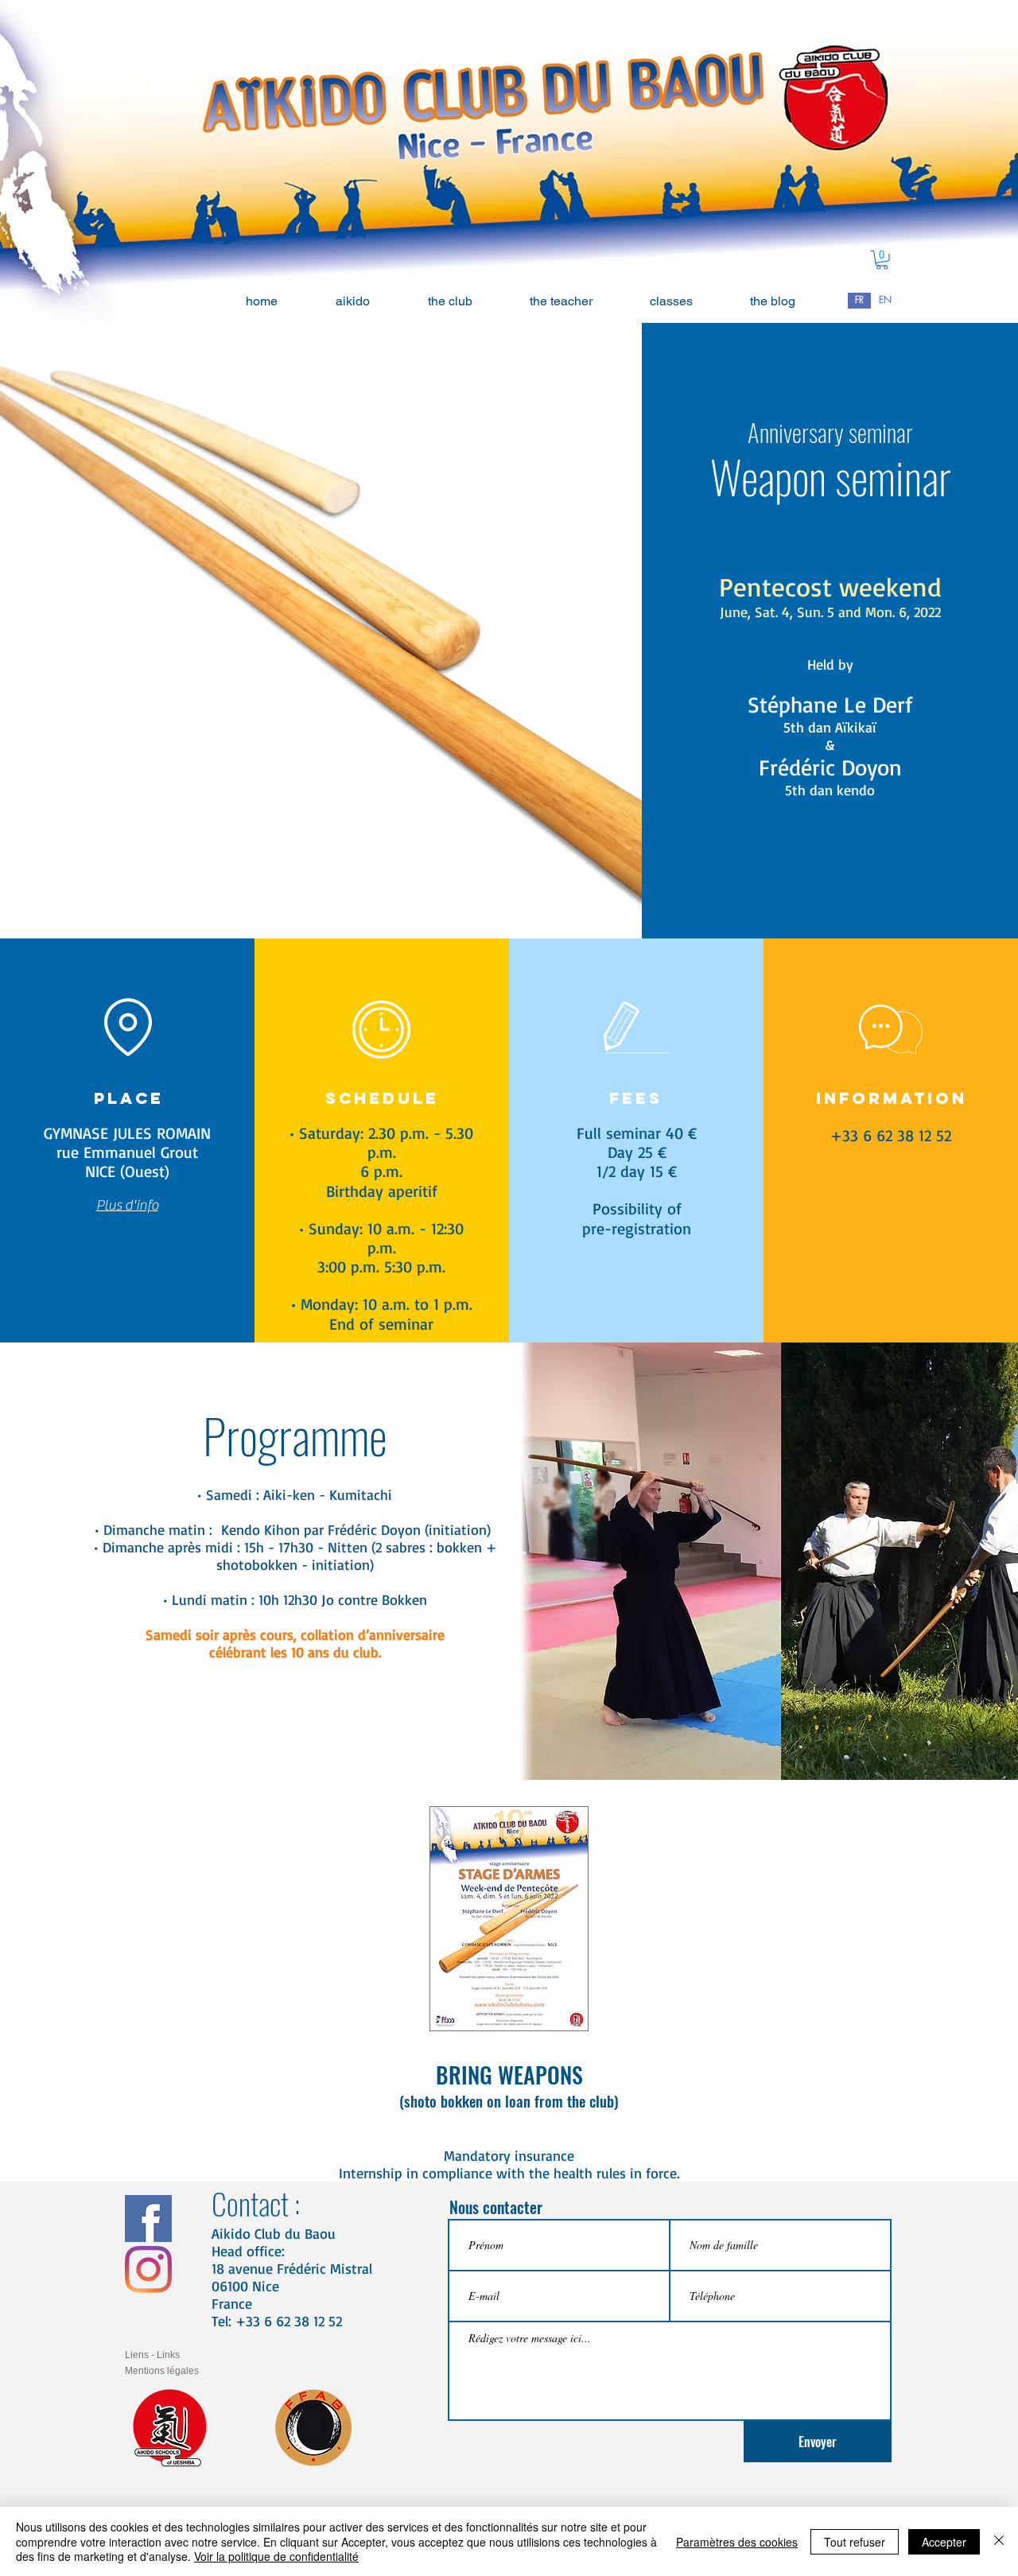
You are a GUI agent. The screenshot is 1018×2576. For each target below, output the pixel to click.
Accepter (944, 2542)
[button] (882, 260)
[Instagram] (148, 2269)
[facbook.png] (148, 2219)
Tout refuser (855, 2542)
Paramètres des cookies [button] (737, 2542)
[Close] (999, 2541)
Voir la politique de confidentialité (276, 2556)
